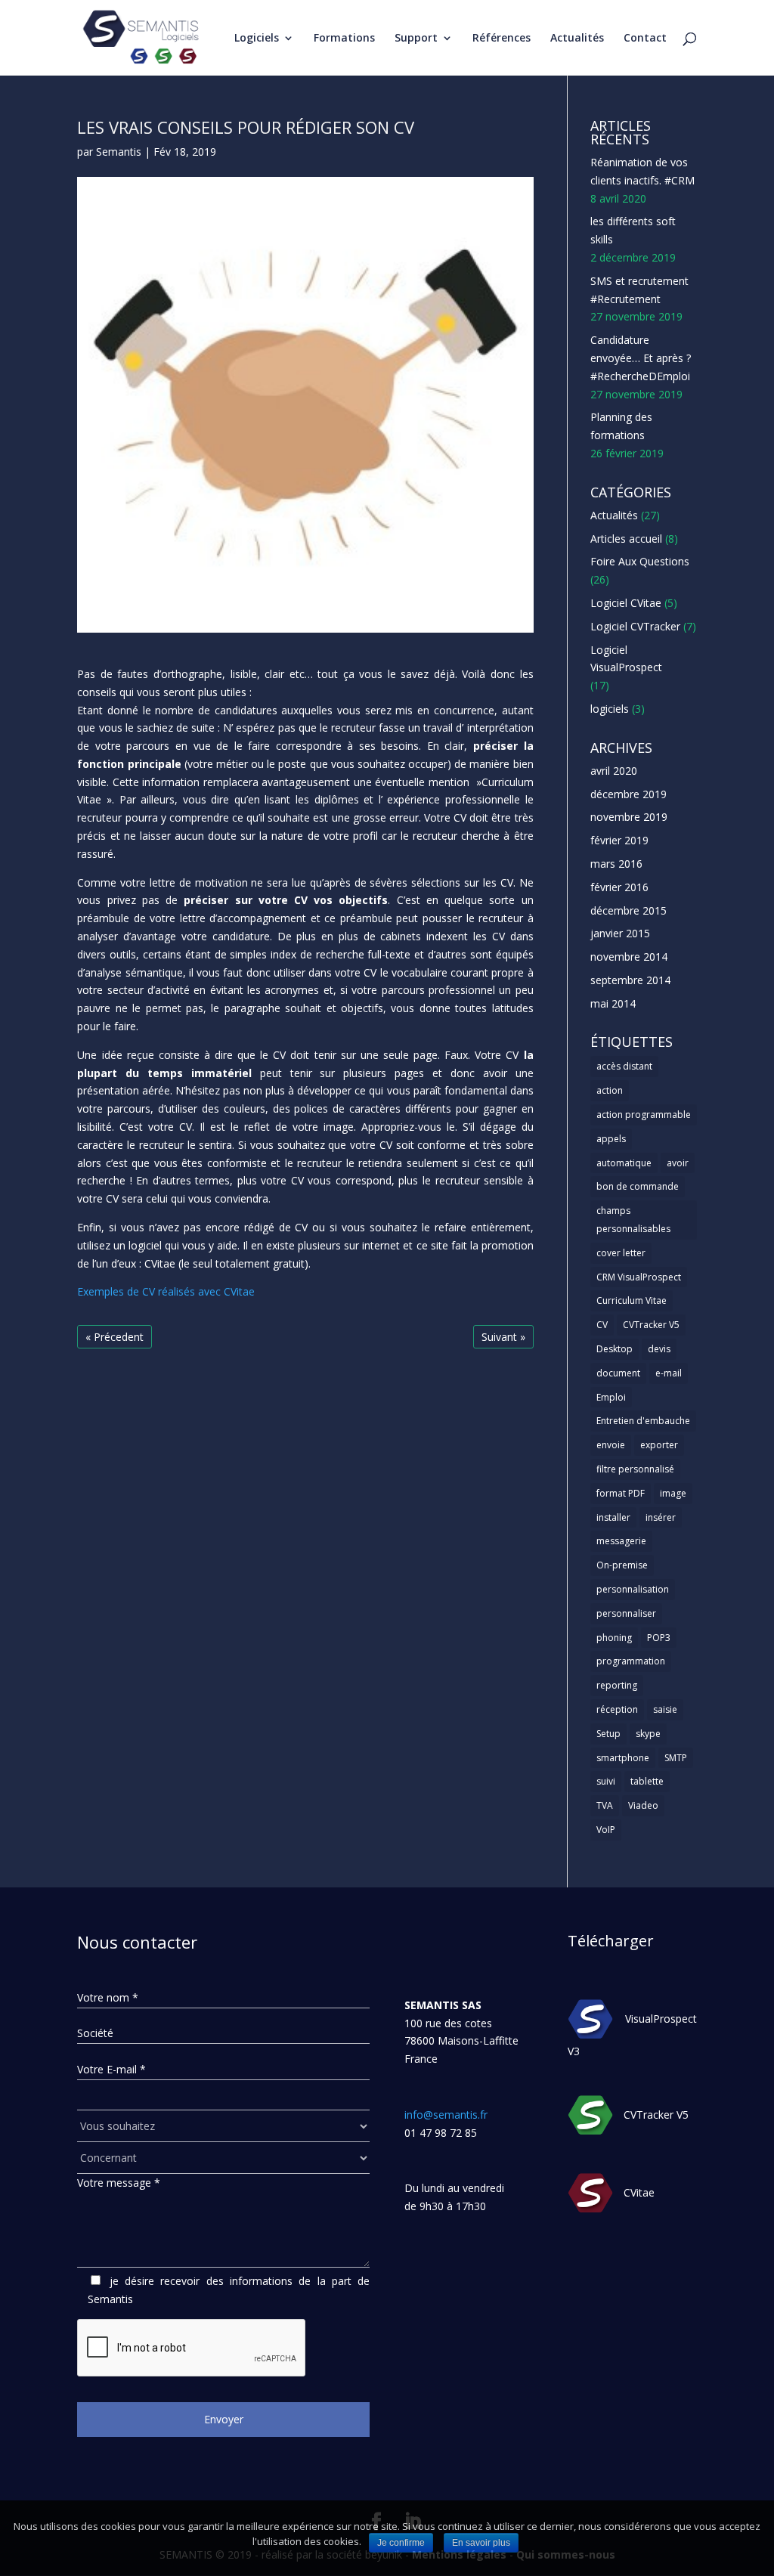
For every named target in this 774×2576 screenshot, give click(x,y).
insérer (661, 1517)
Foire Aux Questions (640, 561)
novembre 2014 (629, 957)
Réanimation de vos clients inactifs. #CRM (642, 171)
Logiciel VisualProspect (626, 659)
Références (502, 39)
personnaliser (626, 1613)
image (673, 1493)
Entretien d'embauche (643, 1421)
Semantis (119, 152)
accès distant (624, 1066)
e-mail (669, 1373)
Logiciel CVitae (626, 603)
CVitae (639, 2192)
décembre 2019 (628, 794)
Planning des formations (621, 426)
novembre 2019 (629, 817)
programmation (631, 1661)
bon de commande (638, 1186)
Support (416, 39)
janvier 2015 (620, 933)
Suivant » (503, 1337)
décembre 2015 (628, 910)
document (618, 1373)
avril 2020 (614, 771)
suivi (606, 1781)
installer (613, 1517)
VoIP (606, 1830)
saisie (665, 1709)
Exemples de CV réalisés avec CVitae (166, 1291)
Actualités (577, 39)
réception (617, 1709)
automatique (624, 1163)
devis (659, 1349)
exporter (659, 1445)
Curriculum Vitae (632, 1300)
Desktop (615, 1349)
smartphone (623, 1758)
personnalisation (633, 1589)
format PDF (621, 1493)
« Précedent (115, 1337)
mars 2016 (616, 864)
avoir (678, 1163)
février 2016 (619, 887)
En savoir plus (481, 2543)
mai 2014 (613, 1003)
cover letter (621, 1253)
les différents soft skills (633, 230)
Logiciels (257, 39)
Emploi (611, 1397)
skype (648, 1734)
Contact (645, 39)
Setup (608, 1734)
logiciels (610, 709)
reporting (617, 1685)
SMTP (676, 1758)
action (610, 1090)
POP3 (659, 1638)
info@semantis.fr (446, 2115)
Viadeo (643, 1805)
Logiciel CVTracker (635, 626)
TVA (605, 1805)
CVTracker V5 (651, 1325)
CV (602, 1325)
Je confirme (401, 2543)
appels (611, 1139)
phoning (614, 1638)
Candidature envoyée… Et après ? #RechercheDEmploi (641, 358)
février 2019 (619, 840)
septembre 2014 (630, 980)
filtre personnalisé (635, 1469)
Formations (344, 39)
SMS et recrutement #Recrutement (639, 290)
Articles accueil (626, 539)
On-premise (622, 1565)
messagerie (621, 1541)
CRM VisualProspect (639, 1277)
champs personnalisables (633, 1220)
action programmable (644, 1115)
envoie (611, 1445)
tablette (647, 1781)
